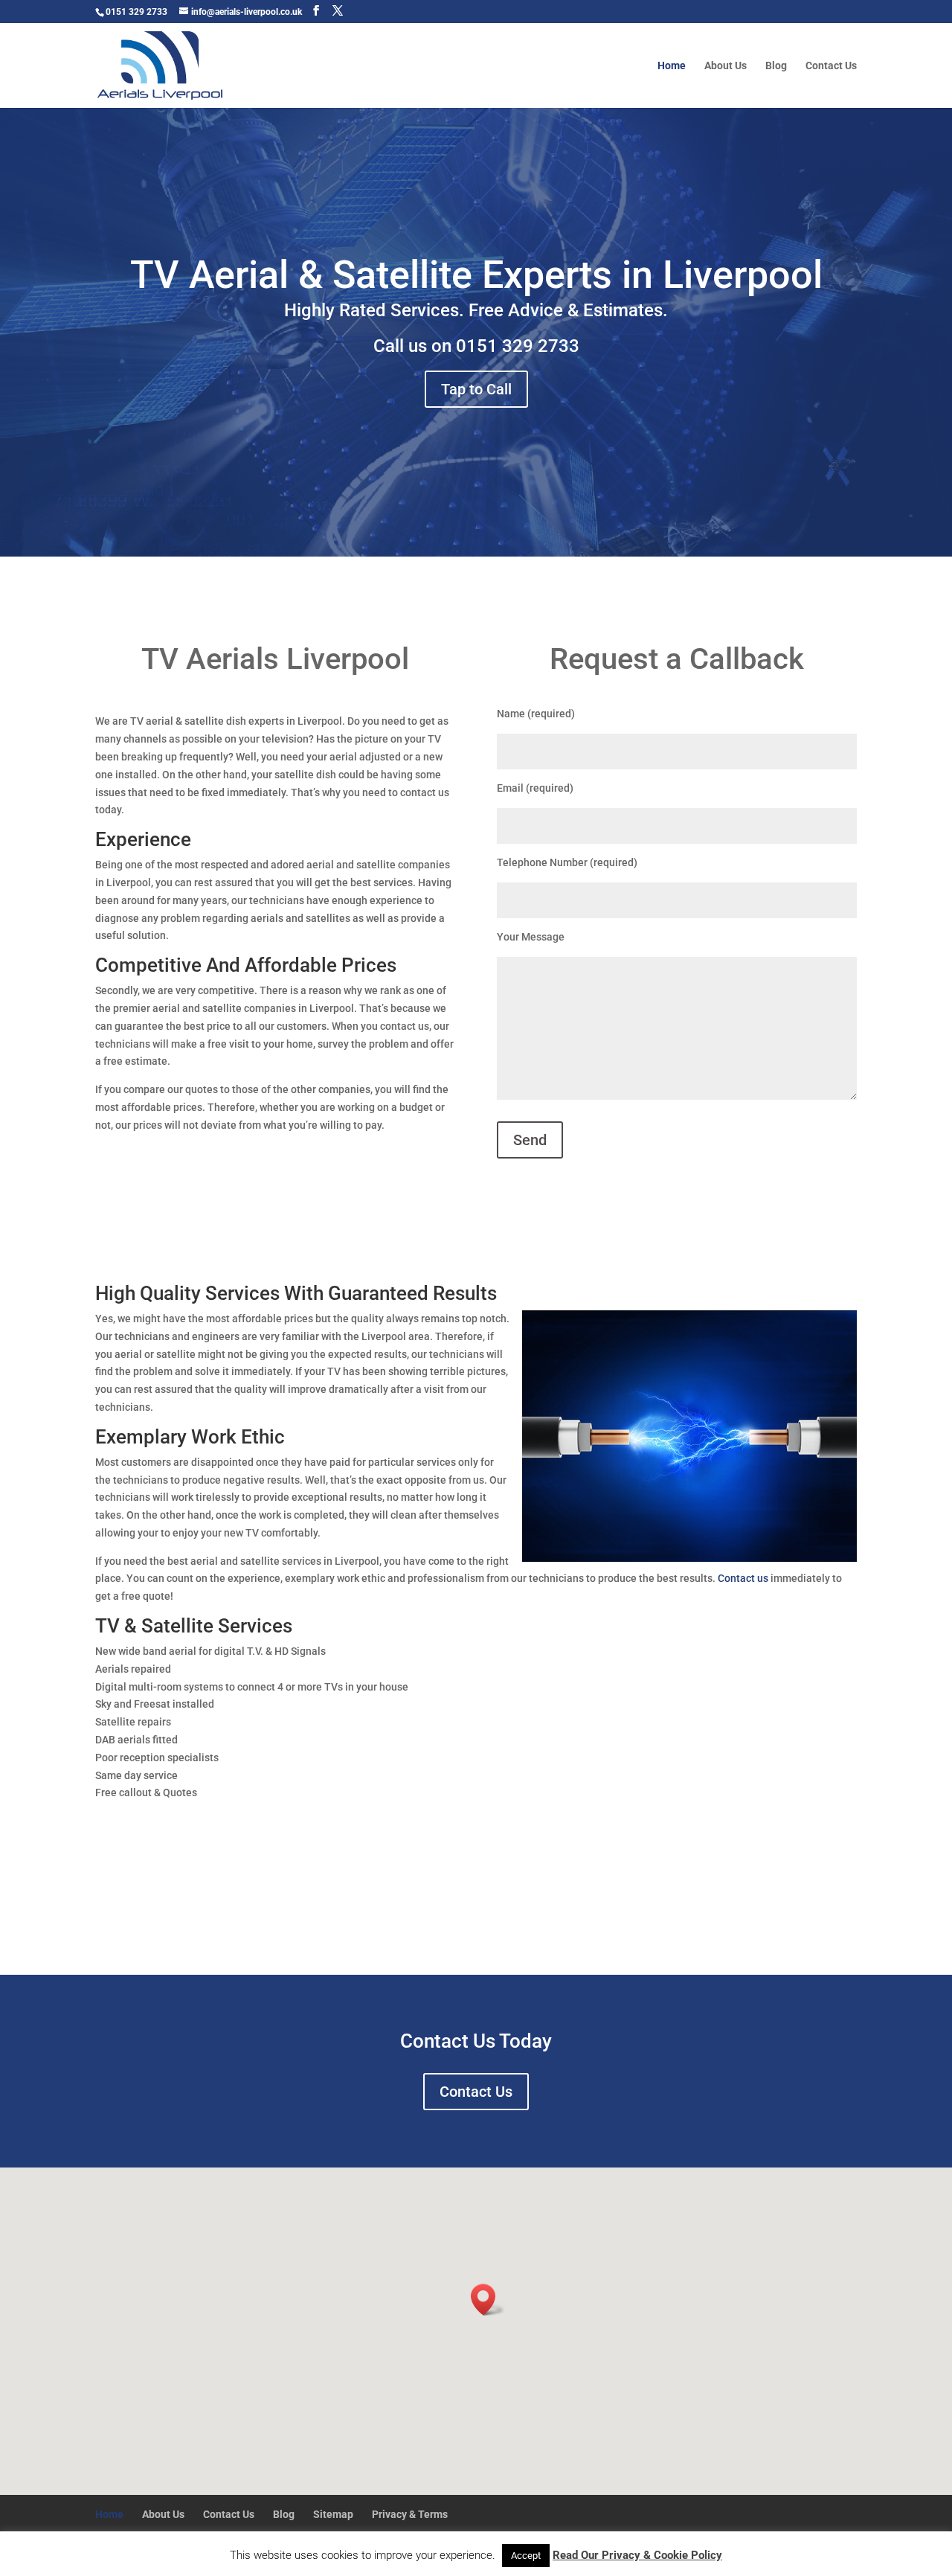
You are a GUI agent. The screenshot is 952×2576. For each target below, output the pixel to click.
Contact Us (831, 66)
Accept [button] (526, 2556)
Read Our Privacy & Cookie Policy (637, 2555)
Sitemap (333, 2514)
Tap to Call (476, 389)
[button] (488, 2300)
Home (672, 66)
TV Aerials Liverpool (275, 659)
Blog (776, 66)
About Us (726, 66)
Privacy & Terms (410, 2514)
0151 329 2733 (518, 346)
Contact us (743, 1578)
